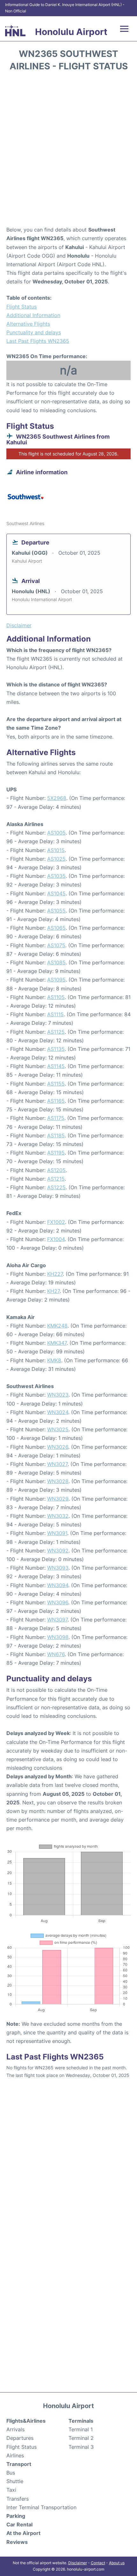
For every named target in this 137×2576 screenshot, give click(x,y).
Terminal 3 (81, 2447)
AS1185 (56, 1135)
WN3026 (58, 1447)
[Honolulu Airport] (15, 31)
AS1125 (56, 1032)
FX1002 (56, 1222)
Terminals (81, 2421)
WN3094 (58, 1585)
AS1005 (56, 833)
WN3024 (58, 1412)
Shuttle (15, 2481)
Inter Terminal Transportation (41, 2507)
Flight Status (22, 307)
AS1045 (56, 893)
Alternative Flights (28, 324)
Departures (20, 2438)
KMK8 (54, 1360)
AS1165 (56, 1101)
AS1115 (55, 1014)
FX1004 (56, 1239)
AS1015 (56, 850)
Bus (11, 2473)
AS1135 (56, 1049)
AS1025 (56, 859)
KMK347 (57, 1343)
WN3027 (57, 1464)
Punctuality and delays (34, 332)
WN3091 (57, 1533)
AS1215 (56, 1179)
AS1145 (56, 1066)
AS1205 (56, 1170)
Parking (16, 2516)
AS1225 (56, 1187)
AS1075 (56, 945)
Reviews (17, 2542)
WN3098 (58, 1637)
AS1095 (56, 980)
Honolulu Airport (71, 32)
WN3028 (58, 1481)
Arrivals (15, 2429)
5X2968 (57, 798)
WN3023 (58, 1395)
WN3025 (58, 1429)
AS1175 (56, 1118)
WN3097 (57, 1620)
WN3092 (58, 1551)
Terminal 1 (81, 2429)
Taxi (11, 2490)
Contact (98, 2563)
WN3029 (58, 1499)
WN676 (56, 1654)
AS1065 (56, 928)
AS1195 (56, 1153)
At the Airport (23, 2533)
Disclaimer (78, 2563)
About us (117, 2563)
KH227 (55, 1274)
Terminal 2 (81, 2438)
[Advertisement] (68, 151)
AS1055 (56, 911)
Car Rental (19, 2524)
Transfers (18, 2499)
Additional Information (33, 315)
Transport (19, 2464)
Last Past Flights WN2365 (38, 341)
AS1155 (56, 1084)
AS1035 (56, 876)
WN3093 (58, 1568)
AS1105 (56, 997)
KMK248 (57, 1326)
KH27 (53, 1291)
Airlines (15, 2455)
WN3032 (58, 1516)
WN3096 (58, 1602)
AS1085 (56, 962)
